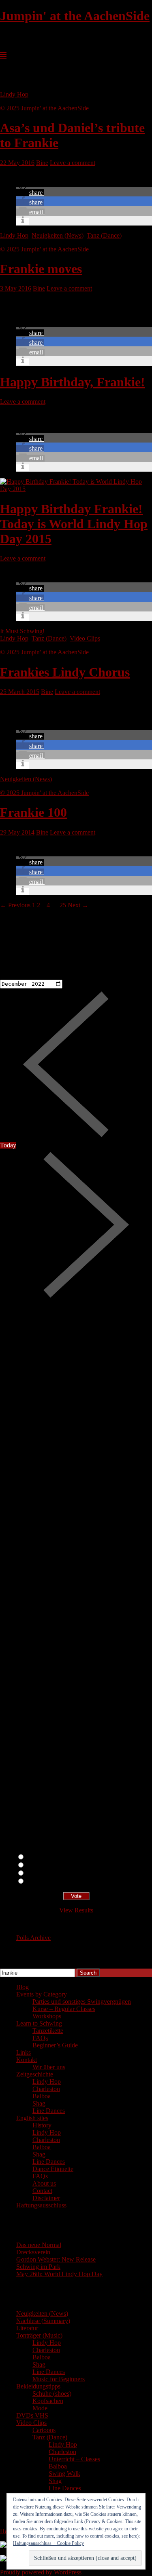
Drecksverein (33, 2252)
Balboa (42, 2096)
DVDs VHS (32, 2415)
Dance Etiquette (53, 2169)
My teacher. (41, 1881)
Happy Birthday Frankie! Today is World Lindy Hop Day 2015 (74, 524)
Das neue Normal (39, 2245)
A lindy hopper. (45, 1865)
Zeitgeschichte (35, 2074)
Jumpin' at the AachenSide (75, 16)
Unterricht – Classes (74, 2459)
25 (63, 905)
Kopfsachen (48, 2401)
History (42, 2125)
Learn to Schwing (39, 2023)
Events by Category (42, 1994)
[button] (30, 193)
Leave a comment (73, 163)
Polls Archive (33, 1938)
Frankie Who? (44, 1873)
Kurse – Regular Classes (64, 2009)
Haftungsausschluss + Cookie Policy (48, 2543)
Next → (78, 905)
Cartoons (44, 2430)
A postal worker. (46, 1857)
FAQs (40, 2038)
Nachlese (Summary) (43, 2321)
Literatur (27, 2328)
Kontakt (27, 2060)
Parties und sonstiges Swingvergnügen (82, 2002)
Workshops (47, 2016)
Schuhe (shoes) (52, 2394)
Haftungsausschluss (41, 2205)
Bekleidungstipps (38, 2386)
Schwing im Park (38, 2267)
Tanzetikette (48, 2031)
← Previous (15, 905)
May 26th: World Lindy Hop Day (59, 2274)
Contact (42, 2191)
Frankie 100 (33, 812)
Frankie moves (41, 269)
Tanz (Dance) (104, 235)
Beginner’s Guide (55, 2045)
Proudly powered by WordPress (41, 2572)
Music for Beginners (59, 2379)
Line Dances (49, 2111)
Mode (40, 2408)
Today (8, 1145)
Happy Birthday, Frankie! (73, 382)
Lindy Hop (14, 94)
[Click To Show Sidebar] (3, 55)
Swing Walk (64, 2474)
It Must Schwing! (22, 631)
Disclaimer (46, 2198)
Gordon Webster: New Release (56, 2259)
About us (44, 2183)
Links (24, 2052)
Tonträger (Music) (39, 2335)
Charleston (46, 2089)
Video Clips (85, 638)
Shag (39, 2103)
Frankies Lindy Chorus (65, 672)
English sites (32, 2118)
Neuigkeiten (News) (58, 235)
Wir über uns (49, 2067)
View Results (76, 1910)
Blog (22, 1987)
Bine (42, 163)
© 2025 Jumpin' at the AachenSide (44, 108)
